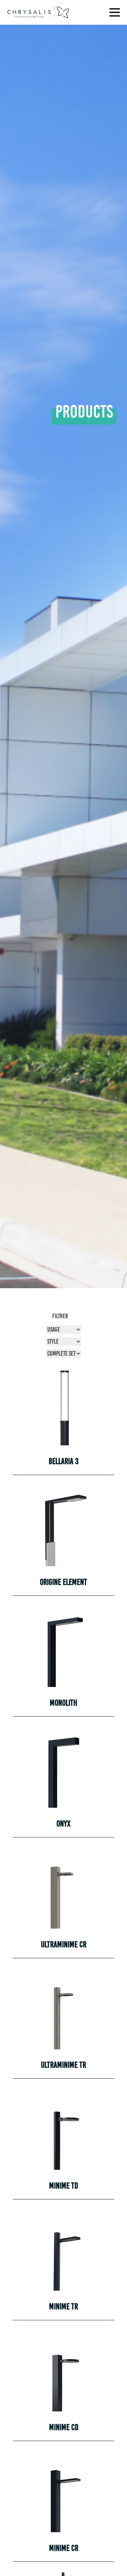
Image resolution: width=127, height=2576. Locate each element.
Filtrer (60, 1316)
